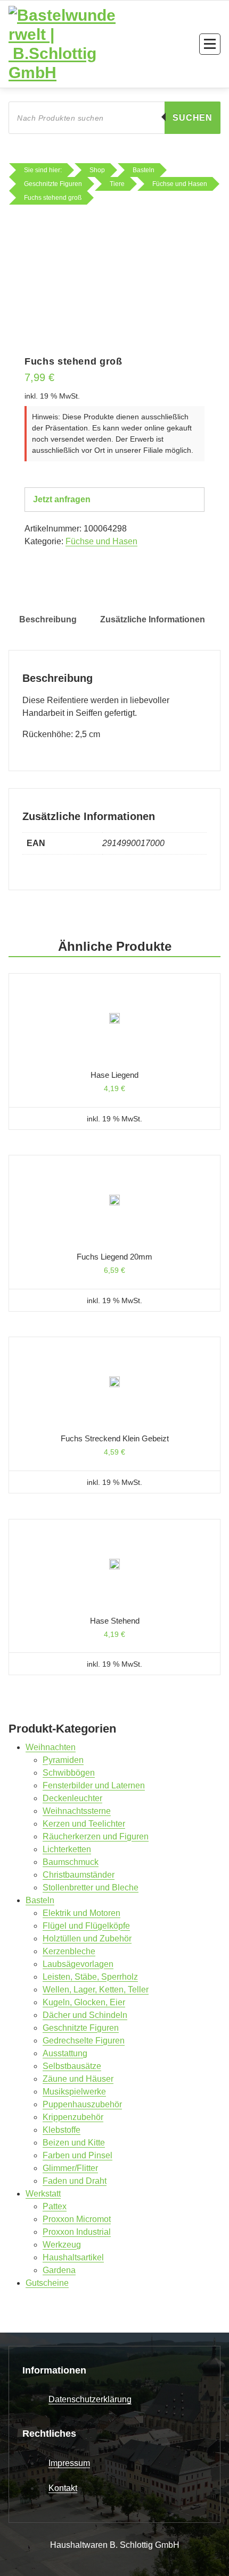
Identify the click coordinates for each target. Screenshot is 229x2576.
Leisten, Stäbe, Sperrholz (90, 1977)
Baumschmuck (71, 1862)
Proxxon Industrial (77, 2232)
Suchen (193, 118)
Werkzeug (62, 2245)
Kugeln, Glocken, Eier (84, 2002)
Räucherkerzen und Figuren (96, 1836)
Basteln (40, 1900)
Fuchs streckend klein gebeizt (115, 1438)
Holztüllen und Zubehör (87, 1939)
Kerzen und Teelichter (84, 1824)
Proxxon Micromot (77, 2219)
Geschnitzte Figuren (81, 2028)
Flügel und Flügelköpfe (86, 1926)
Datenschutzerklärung (90, 2399)
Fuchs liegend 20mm (114, 1257)
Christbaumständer (79, 1875)
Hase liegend (114, 1075)
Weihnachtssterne (77, 1811)
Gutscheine (47, 2283)
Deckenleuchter (72, 1798)
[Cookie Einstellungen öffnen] (19, 2556)
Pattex (55, 2206)
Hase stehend (115, 1621)
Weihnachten (51, 1747)
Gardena (59, 2270)
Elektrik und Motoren (81, 1913)
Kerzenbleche (69, 1951)
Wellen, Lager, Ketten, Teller (96, 1990)
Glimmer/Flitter (70, 2168)
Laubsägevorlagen (78, 1964)
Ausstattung (65, 2053)
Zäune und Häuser (78, 2079)
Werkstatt (43, 2194)
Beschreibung (48, 619)
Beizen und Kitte (74, 2143)
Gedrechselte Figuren (84, 2041)
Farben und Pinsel (77, 2155)
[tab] (48, 620)
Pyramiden (63, 1760)
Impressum (69, 2463)
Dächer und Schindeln (85, 2015)
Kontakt (63, 2488)
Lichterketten (67, 1849)
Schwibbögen (69, 1773)
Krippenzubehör (73, 2117)
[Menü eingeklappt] (210, 44)
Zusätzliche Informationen (153, 619)
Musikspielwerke (74, 2092)
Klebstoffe (62, 2130)
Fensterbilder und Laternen (94, 1785)
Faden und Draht (75, 2181)
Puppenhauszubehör (82, 2104)
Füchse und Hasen (101, 541)
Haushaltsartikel (73, 2257)
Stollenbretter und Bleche (91, 1887)
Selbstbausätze (72, 2066)
